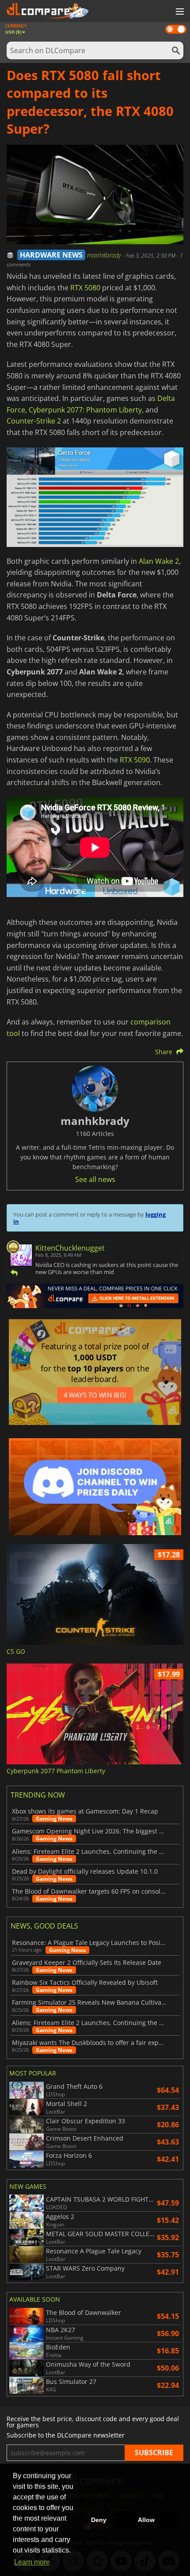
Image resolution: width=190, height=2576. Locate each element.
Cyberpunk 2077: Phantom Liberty (85, 410)
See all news (95, 1179)
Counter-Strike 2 (34, 421)
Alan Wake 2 (159, 561)
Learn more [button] (32, 2562)
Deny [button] (99, 2520)
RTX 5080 (85, 288)
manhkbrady (105, 255)
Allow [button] (146, 2520)
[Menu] (179, 12)
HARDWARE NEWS (51, 255)
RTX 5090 (135, 760)
